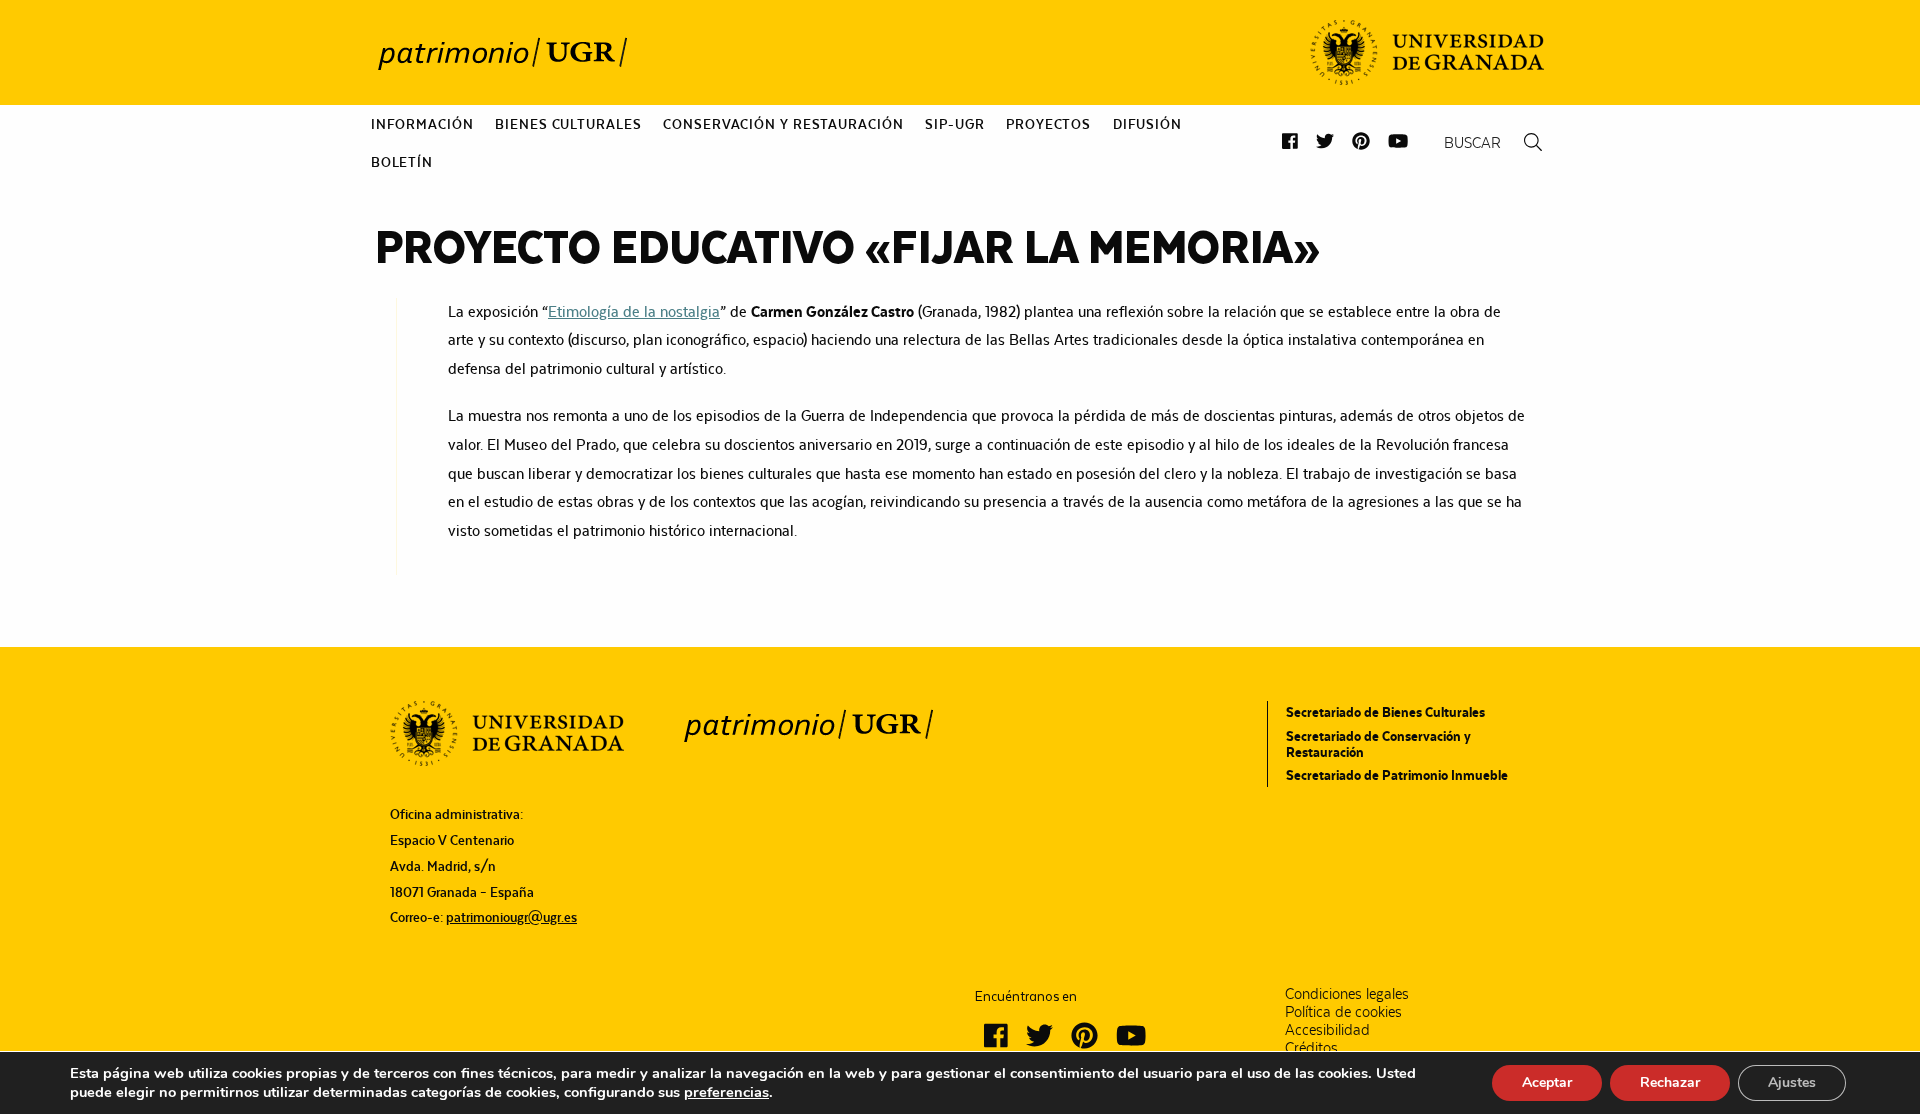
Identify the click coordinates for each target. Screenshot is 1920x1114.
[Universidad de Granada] (1427, 52)
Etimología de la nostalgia (634, 311)
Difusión (1147, 124)
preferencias (726, 1092)
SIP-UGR (954, 124)
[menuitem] (422, 124)
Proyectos (1048, 124)
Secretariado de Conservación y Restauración (1378, 744)
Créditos (1311, 1048)
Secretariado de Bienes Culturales (1385, 712)
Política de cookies (1343, 1012)
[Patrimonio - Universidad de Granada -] (502, 53)
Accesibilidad (1327, 1030)
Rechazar (1670, 1082)
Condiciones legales (1347, 994)
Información (422, 124)
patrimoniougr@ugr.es (511, 917)
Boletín (402, 162)
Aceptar (1547, 1082)
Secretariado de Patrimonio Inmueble (1397, 775)
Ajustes (1792, 1082)
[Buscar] (1533, 142)
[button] (1290, 141)
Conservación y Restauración (783, 124)
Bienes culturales (568, 124)
